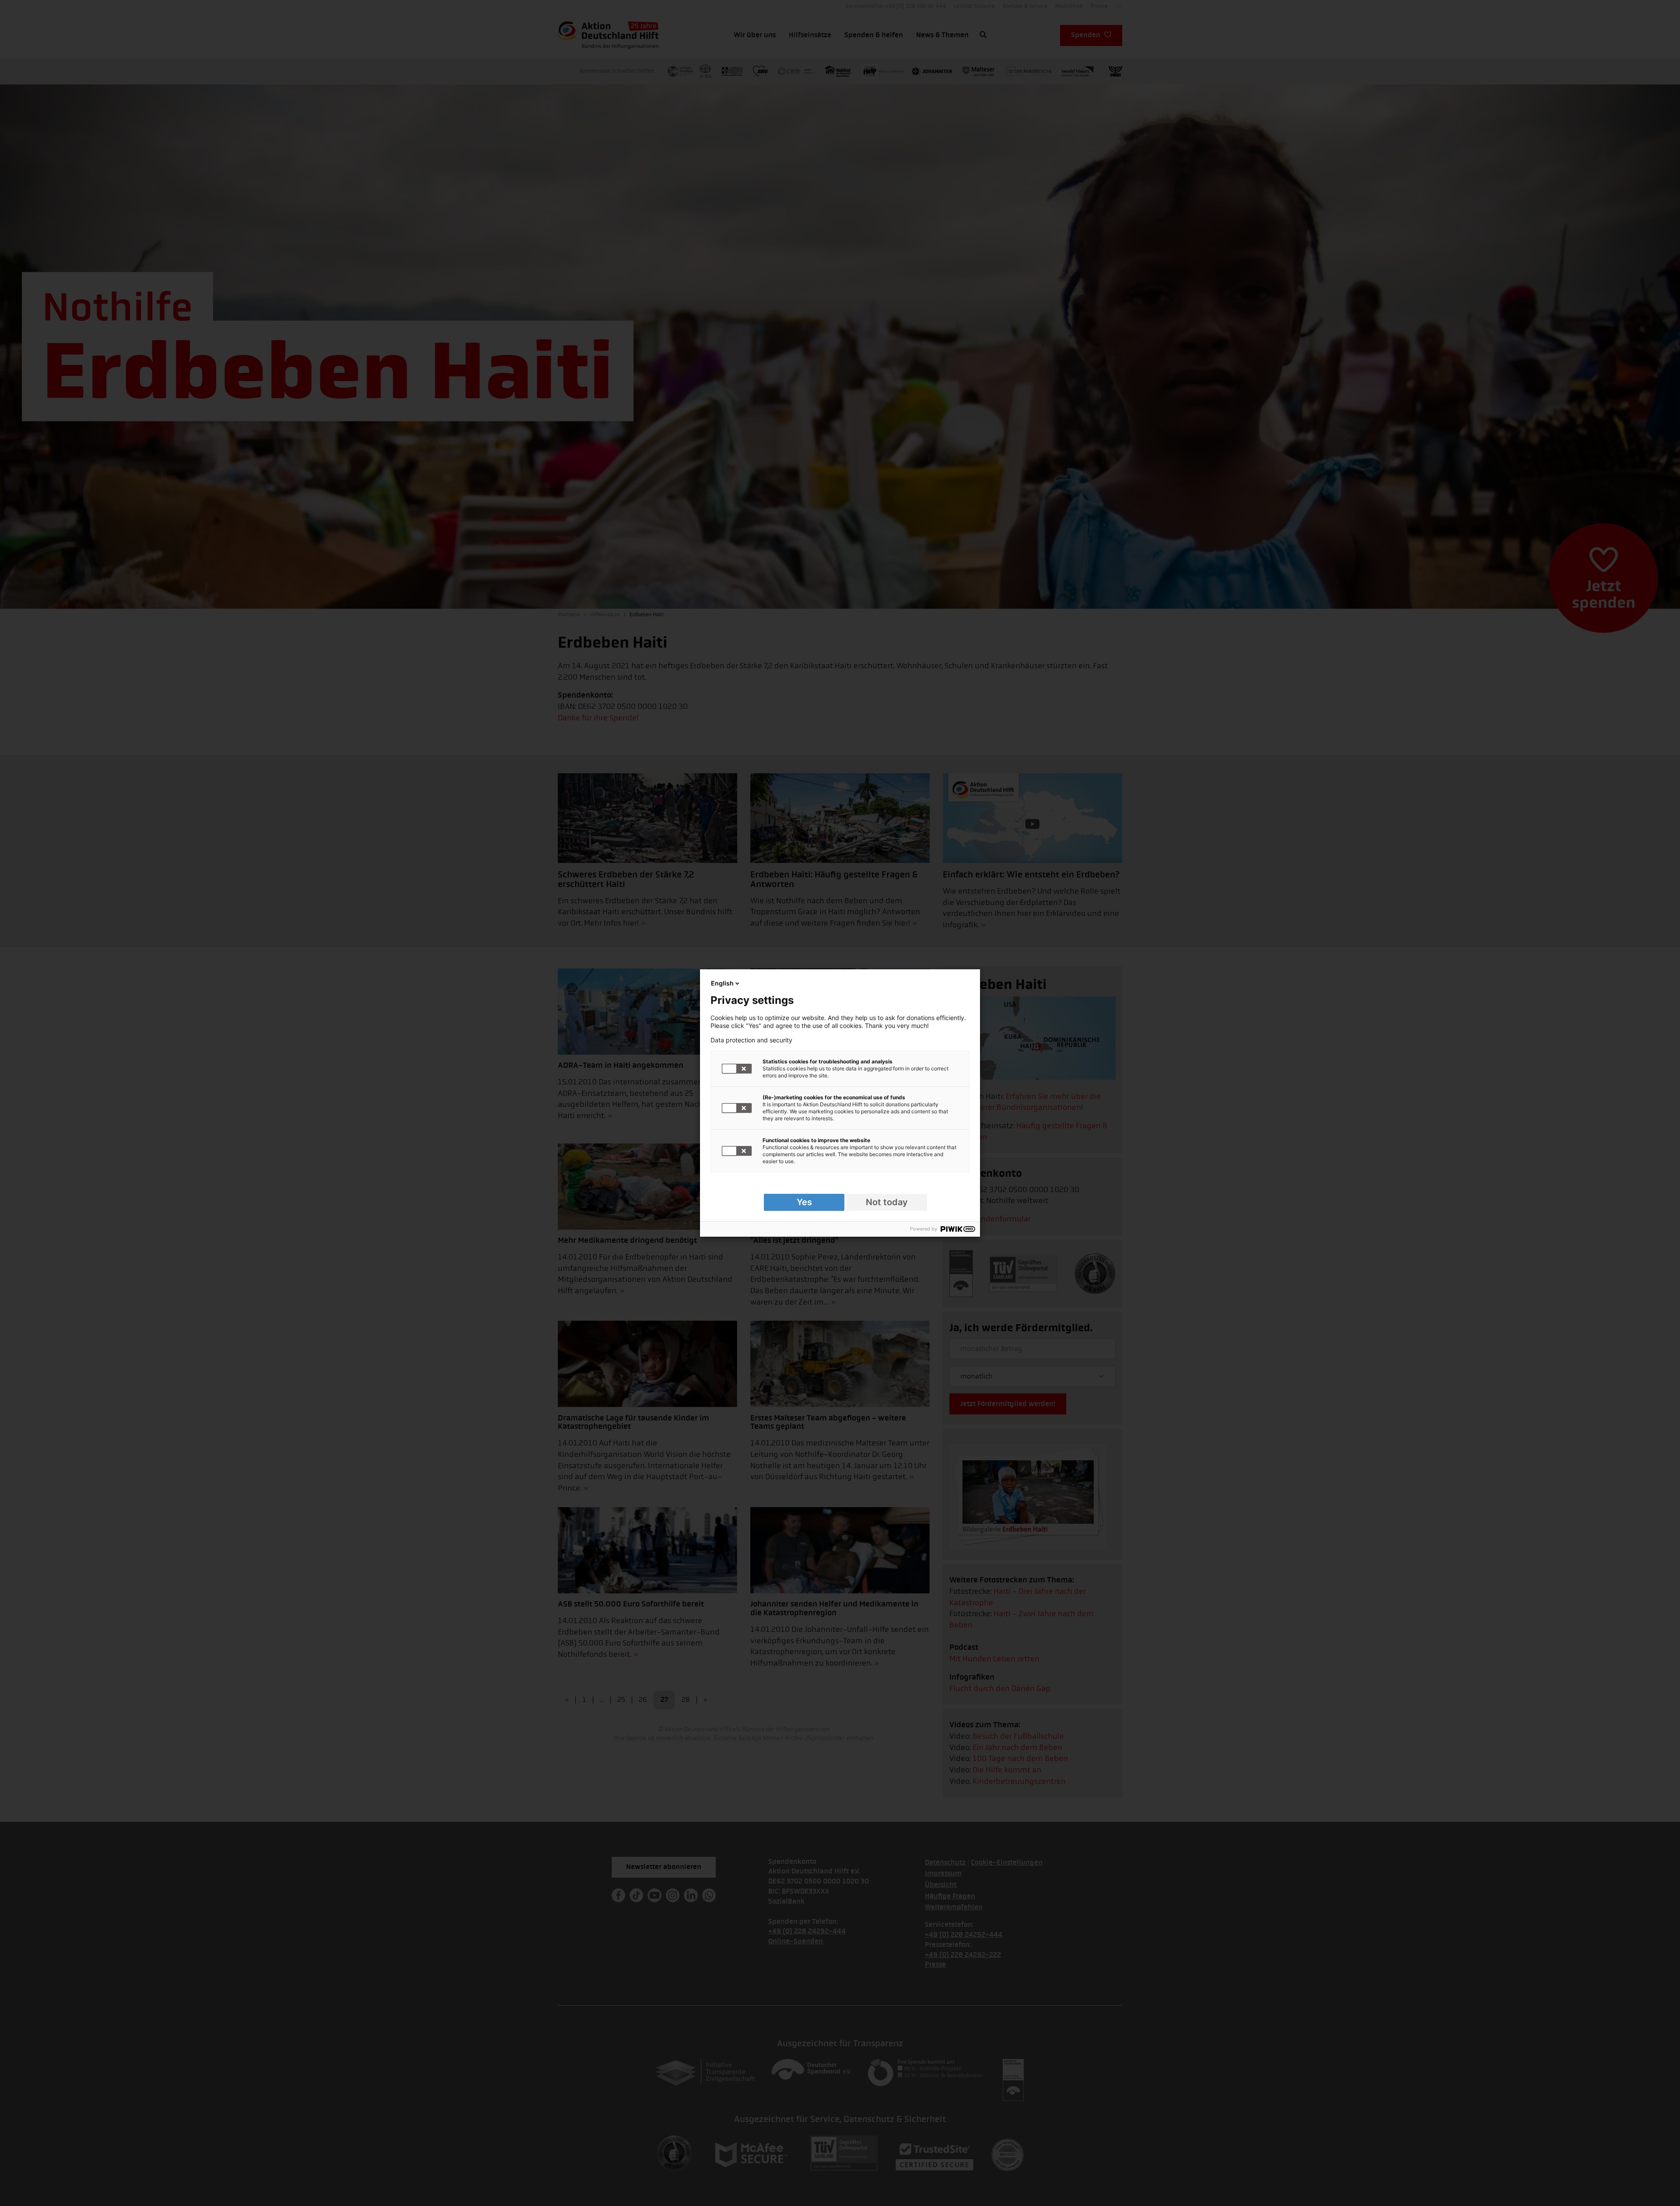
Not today (887, 1202)
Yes (804, 1202)
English (722, 983)
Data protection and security (751, 1040)
